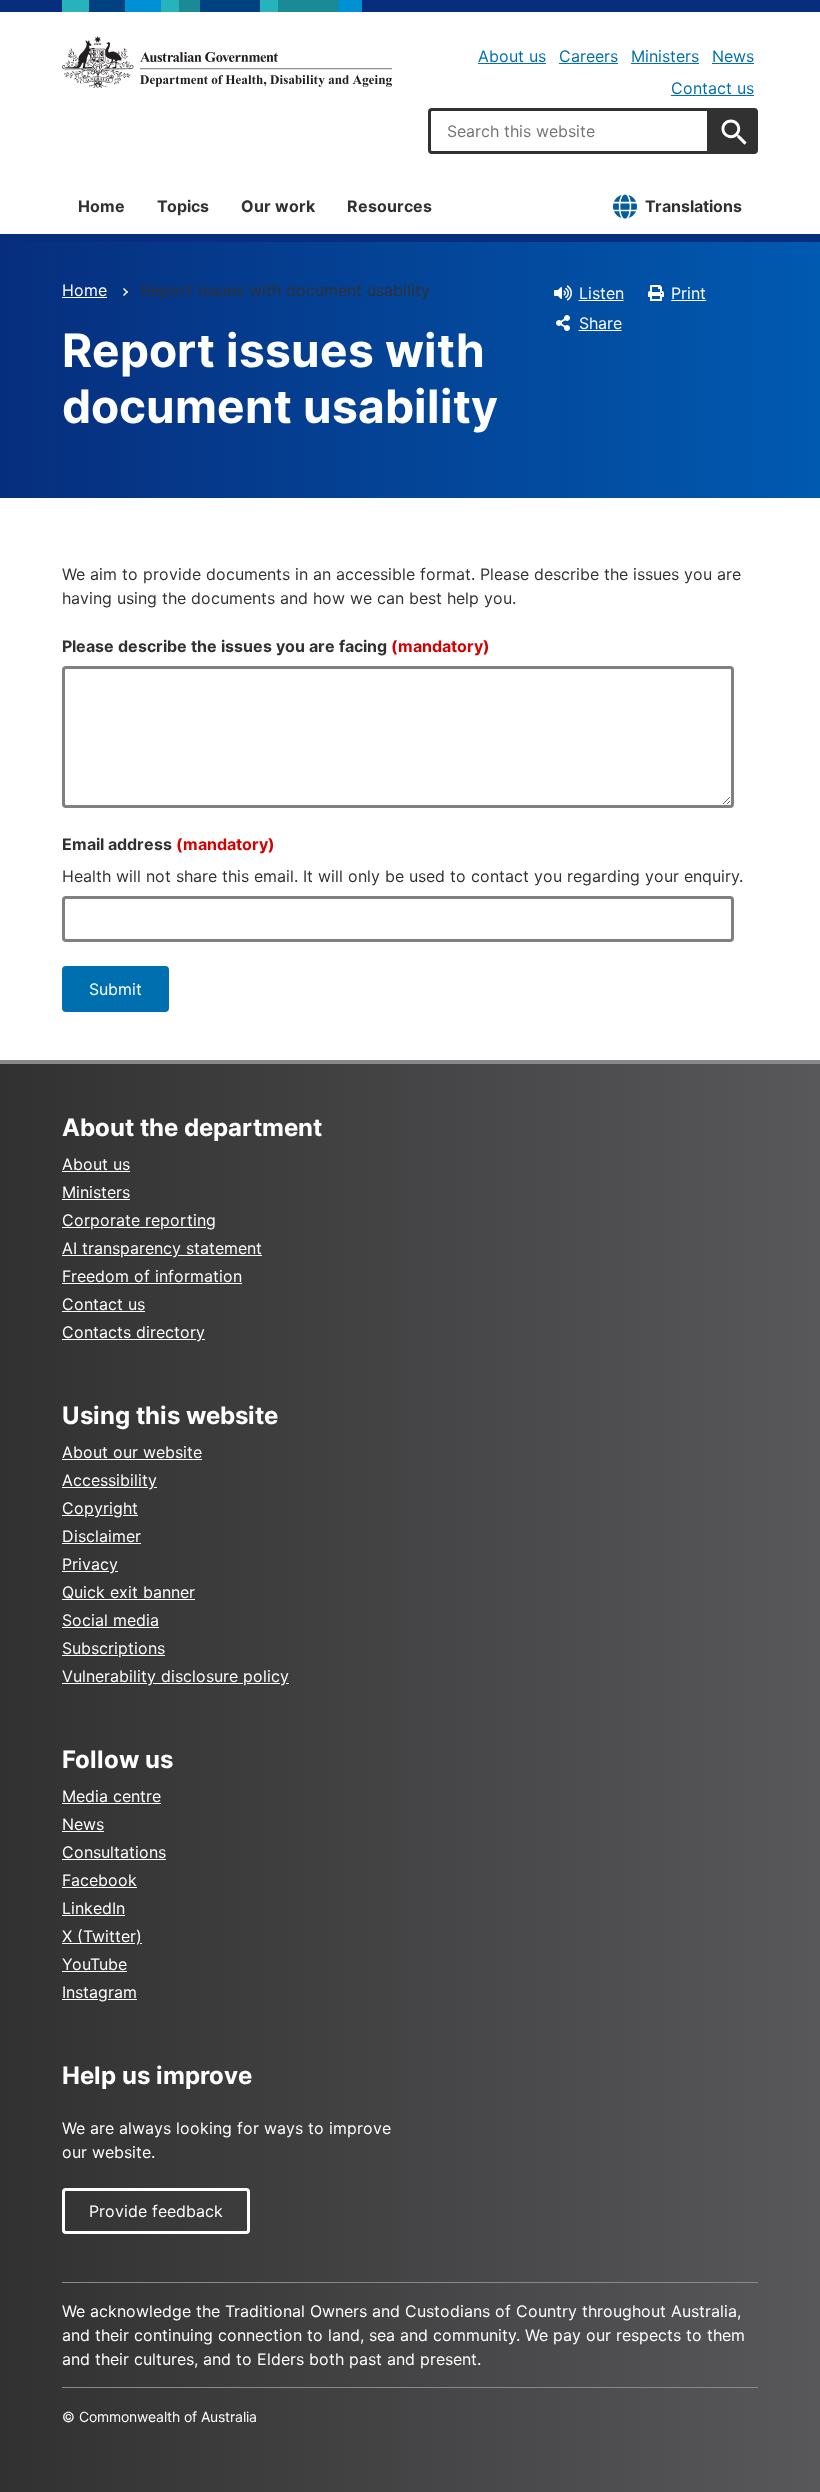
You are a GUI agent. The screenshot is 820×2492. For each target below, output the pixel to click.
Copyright (100, 1508)
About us (512, 56)
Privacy (90, 1564)
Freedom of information (152, 1276)
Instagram (99, 1992)
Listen (601, 293)
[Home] (227, 62)
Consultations (114, 1852)
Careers (588, 56)
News (733, 56)
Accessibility (109, 1480)
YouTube (94, 1964)
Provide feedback (156, 2211)
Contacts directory (133, 1332)
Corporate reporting (139, 1220)
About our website (132, 1452)
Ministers (665, 56)
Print (688, 293)
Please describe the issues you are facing (276, 646)
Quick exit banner (128, 1592)
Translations (693, 206)
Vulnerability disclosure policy (175, 1676)
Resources (389, 206)
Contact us (712, 88)
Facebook (99, 1880)
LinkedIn (93, 1908)
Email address (168, 844)
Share (600, 323)
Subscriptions (113, 1648)
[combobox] (569, 131)
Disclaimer (101, 1536)
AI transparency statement (162, 1248)
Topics (183, 206)
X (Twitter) (102, 1936)
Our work (278, 206)
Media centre (111, 1796)
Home (101, 206)
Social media (110, 1620)
